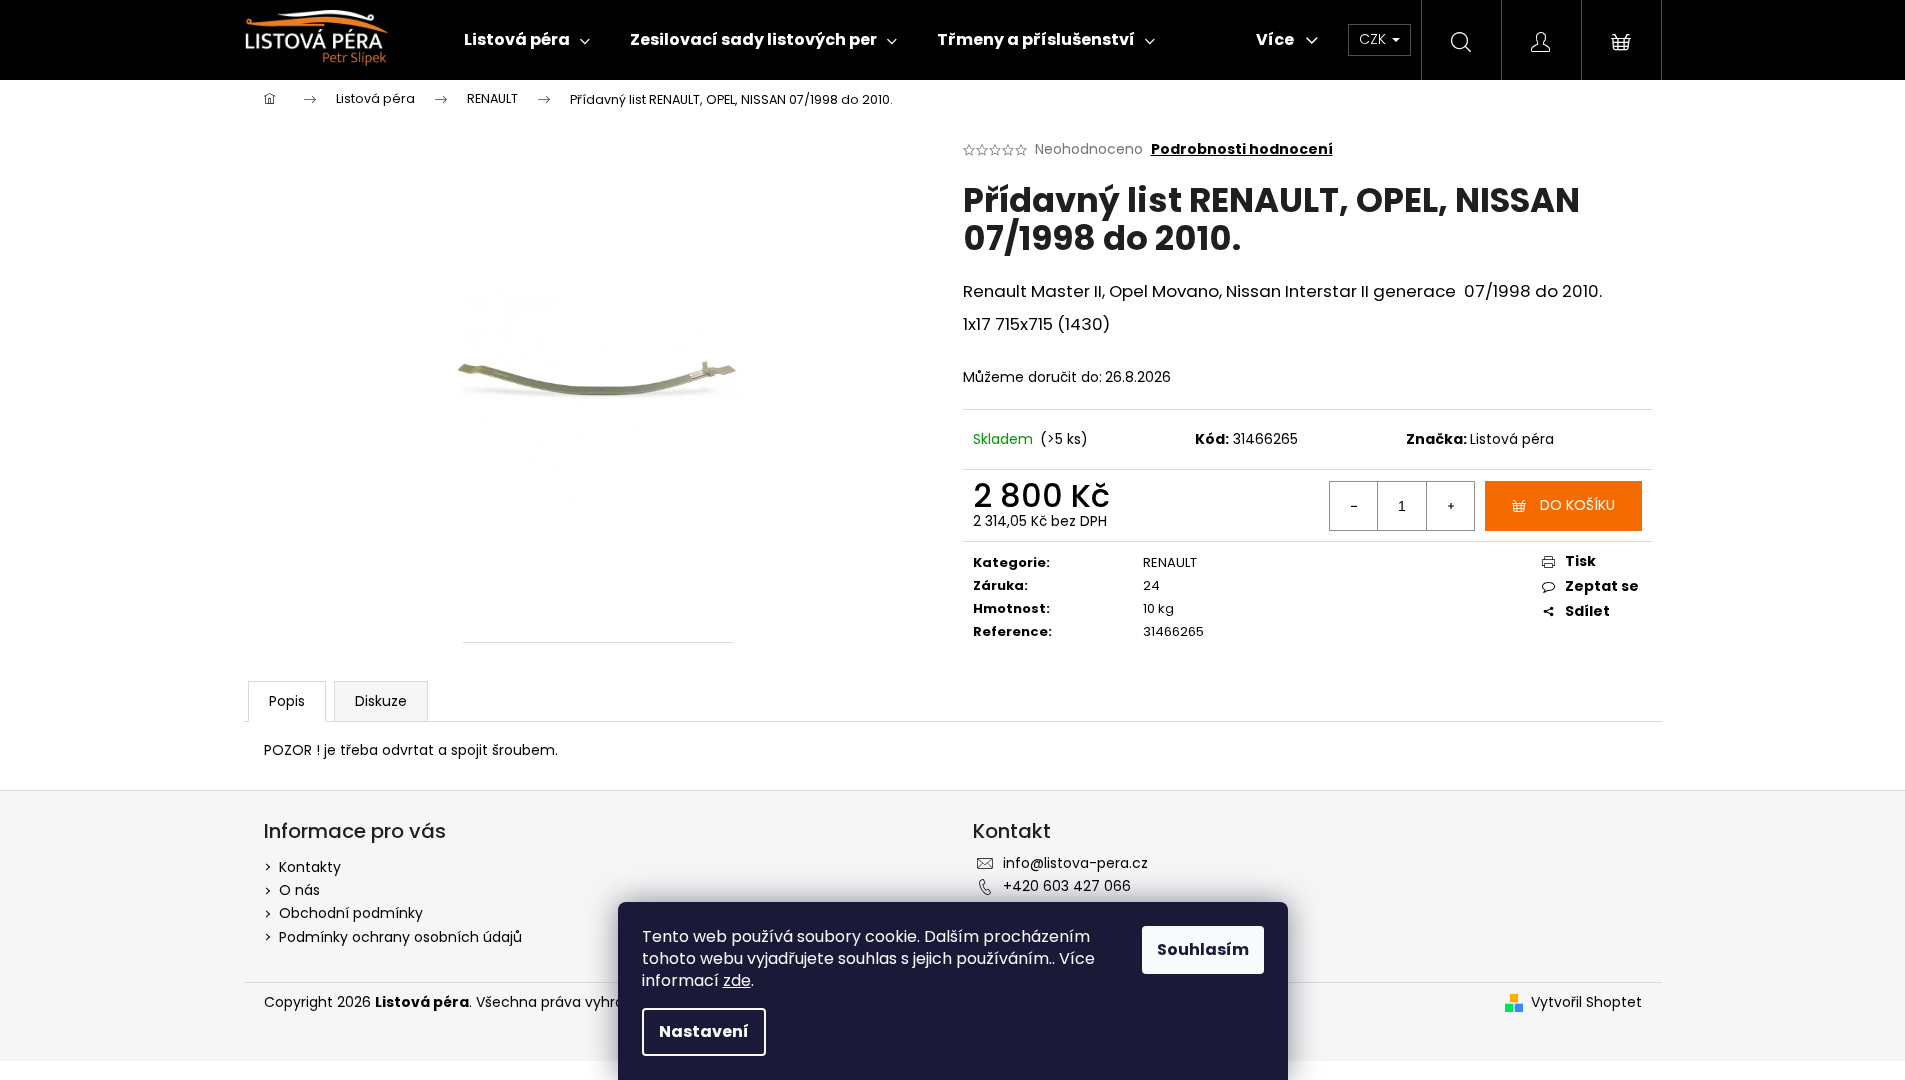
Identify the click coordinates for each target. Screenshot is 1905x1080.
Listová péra (1512, 439)
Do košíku (1577, 505)
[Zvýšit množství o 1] (1450, 506)
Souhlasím (1203, 949)
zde (737, 980)
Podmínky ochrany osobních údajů (400, 937)
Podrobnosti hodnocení (1242, 149)
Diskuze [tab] (381, 701)
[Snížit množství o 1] (1354, 506)
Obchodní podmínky (351, 913)
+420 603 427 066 (1067, 886)
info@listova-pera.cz (1075, 863)
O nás (299, 890)
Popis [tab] (287, 701)
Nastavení (704, 1031)
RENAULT (1170, 562)
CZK (1374, 39)
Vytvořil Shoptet (1586, 1002)
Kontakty (310, 867)
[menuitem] (527, 40)
